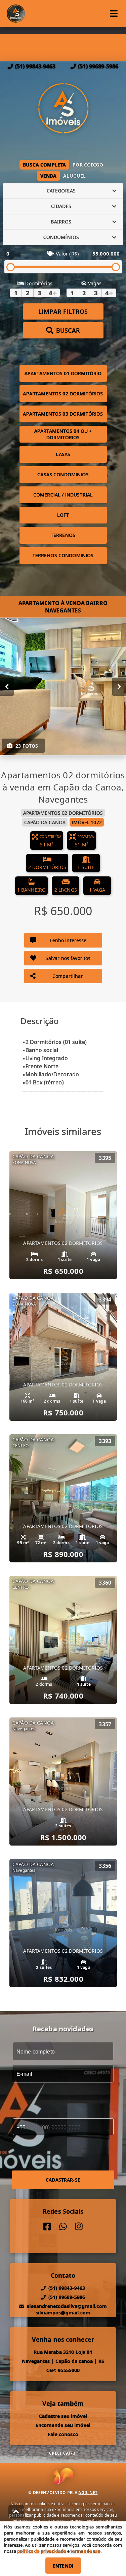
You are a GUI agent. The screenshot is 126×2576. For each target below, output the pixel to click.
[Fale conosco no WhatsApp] (63, 2227)
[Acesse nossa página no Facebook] (47, 2227)
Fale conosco (63, 2434)
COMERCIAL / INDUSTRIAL (63, 495)
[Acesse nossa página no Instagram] (79, 2227)
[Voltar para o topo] (16, 2512)
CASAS (63, 454)
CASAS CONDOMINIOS (63, 474)
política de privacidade (41, 2551)
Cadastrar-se (63, 2180)
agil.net (88, 2493)
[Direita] (119, 686)
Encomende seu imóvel (63, 2425)
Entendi (63, 2566)
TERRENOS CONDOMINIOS (63, 555)
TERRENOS (63, 535)
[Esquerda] (7, 686)
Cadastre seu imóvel (63, 2416)
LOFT (63, 515)
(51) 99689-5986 (98, 66)
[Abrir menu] (114, 13)
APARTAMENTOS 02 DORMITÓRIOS (63, 394)
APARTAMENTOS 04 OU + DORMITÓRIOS (63, 434)
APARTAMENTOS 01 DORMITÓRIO (63, 373)
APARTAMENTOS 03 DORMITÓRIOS (63, 414)
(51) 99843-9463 (35, 66)
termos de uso (86, 2551)
